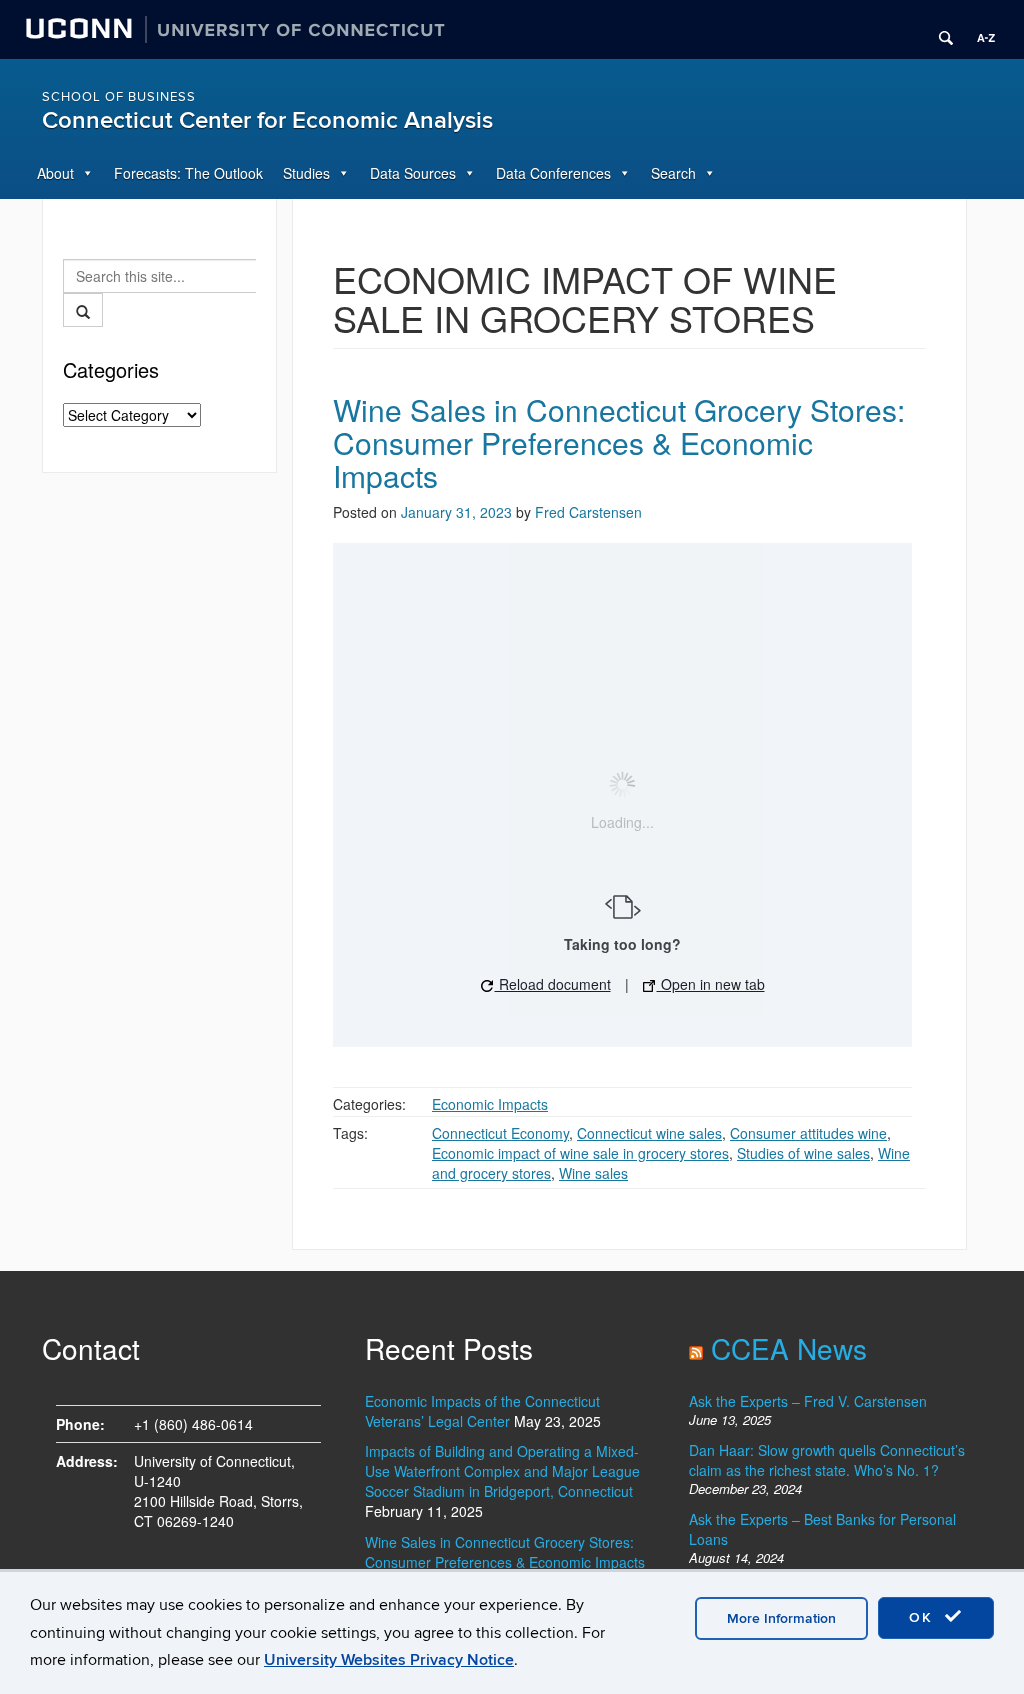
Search (673, 173)
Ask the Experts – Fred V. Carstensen (808, 1401)
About (55, 173)
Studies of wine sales (803, 1153)
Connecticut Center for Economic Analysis (267, 120)
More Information (781, 1618)
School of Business (119, 97)
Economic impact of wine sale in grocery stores (580, 1153)
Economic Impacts (490, 1104)
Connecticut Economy (500, 1133)
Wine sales (593, 1173)
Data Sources (413, 173)
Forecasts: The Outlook (188, 173)
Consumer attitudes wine (808, 1133)
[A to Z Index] (979, 30)
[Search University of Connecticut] (939, 30)
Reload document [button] (553, 984)
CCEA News (789, 1348)
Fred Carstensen (588, 512)
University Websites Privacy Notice (389, 1660)
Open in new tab (711, 984)
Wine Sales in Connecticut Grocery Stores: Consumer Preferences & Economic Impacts (619, 442)
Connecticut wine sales (649, 1133)
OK (924, 1617)
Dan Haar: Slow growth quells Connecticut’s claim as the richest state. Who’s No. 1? (827, 1460)
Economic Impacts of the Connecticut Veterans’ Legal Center (482, 1411)
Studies (306, 173)
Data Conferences (553, 173)
